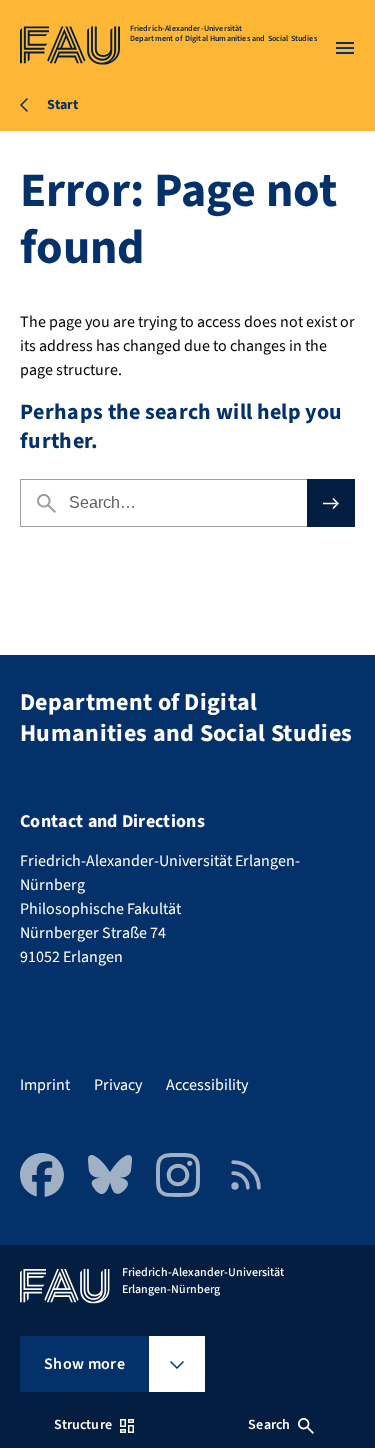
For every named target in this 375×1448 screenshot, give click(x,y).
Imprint (45, 1085)
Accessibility (207, 1085)
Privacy (118, 1085)
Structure (83, 1425)
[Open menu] (345, 48)
